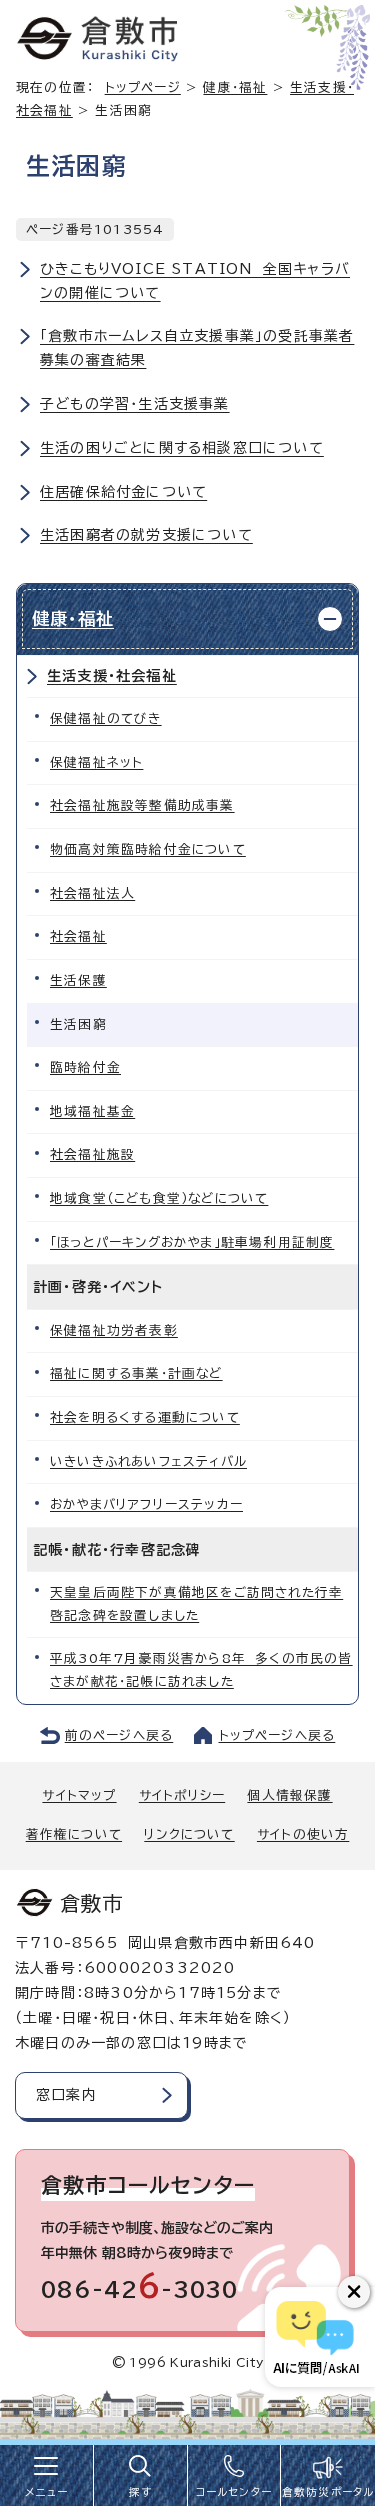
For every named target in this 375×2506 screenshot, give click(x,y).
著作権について (74, 1834)
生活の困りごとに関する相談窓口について (182, 448)
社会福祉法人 (92, 893)
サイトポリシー (182, 1795)
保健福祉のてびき (106, 718)
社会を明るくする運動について (145, 1417)
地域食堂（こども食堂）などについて (159, 1198)
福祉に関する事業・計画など (136, 1373)
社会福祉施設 (92, 1154)
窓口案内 (66, 2095)
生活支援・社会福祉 (112, 676)
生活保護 (78, 980)
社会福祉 (78, 936)
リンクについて (189, 1834)
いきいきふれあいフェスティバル (148, 1461)
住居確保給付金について (123, 492)
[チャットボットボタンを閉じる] (354, 2292)
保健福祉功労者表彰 (114, 1330)
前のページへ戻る (119, 1735)
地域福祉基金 (92, 1111)
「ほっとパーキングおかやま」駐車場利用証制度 (192, 1242)
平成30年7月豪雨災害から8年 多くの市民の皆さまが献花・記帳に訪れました (201, 1670)
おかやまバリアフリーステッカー (146, 1504)
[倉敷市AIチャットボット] (315, 2337)
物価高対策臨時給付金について (148, 849)
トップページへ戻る (277, 1735)
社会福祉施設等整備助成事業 (142, 805)
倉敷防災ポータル (328, 2492)
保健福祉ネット (96, 762)
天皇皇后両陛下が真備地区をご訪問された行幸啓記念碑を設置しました (196, 1604)
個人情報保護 (289, 1795)
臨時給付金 (85, 1067)
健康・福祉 (235, 87)
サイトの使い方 (303, 1834)
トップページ (143, 87)
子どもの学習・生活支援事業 (135, 404)
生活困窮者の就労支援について (146, 535)
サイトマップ (79, 1795)
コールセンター (234, 2492)
